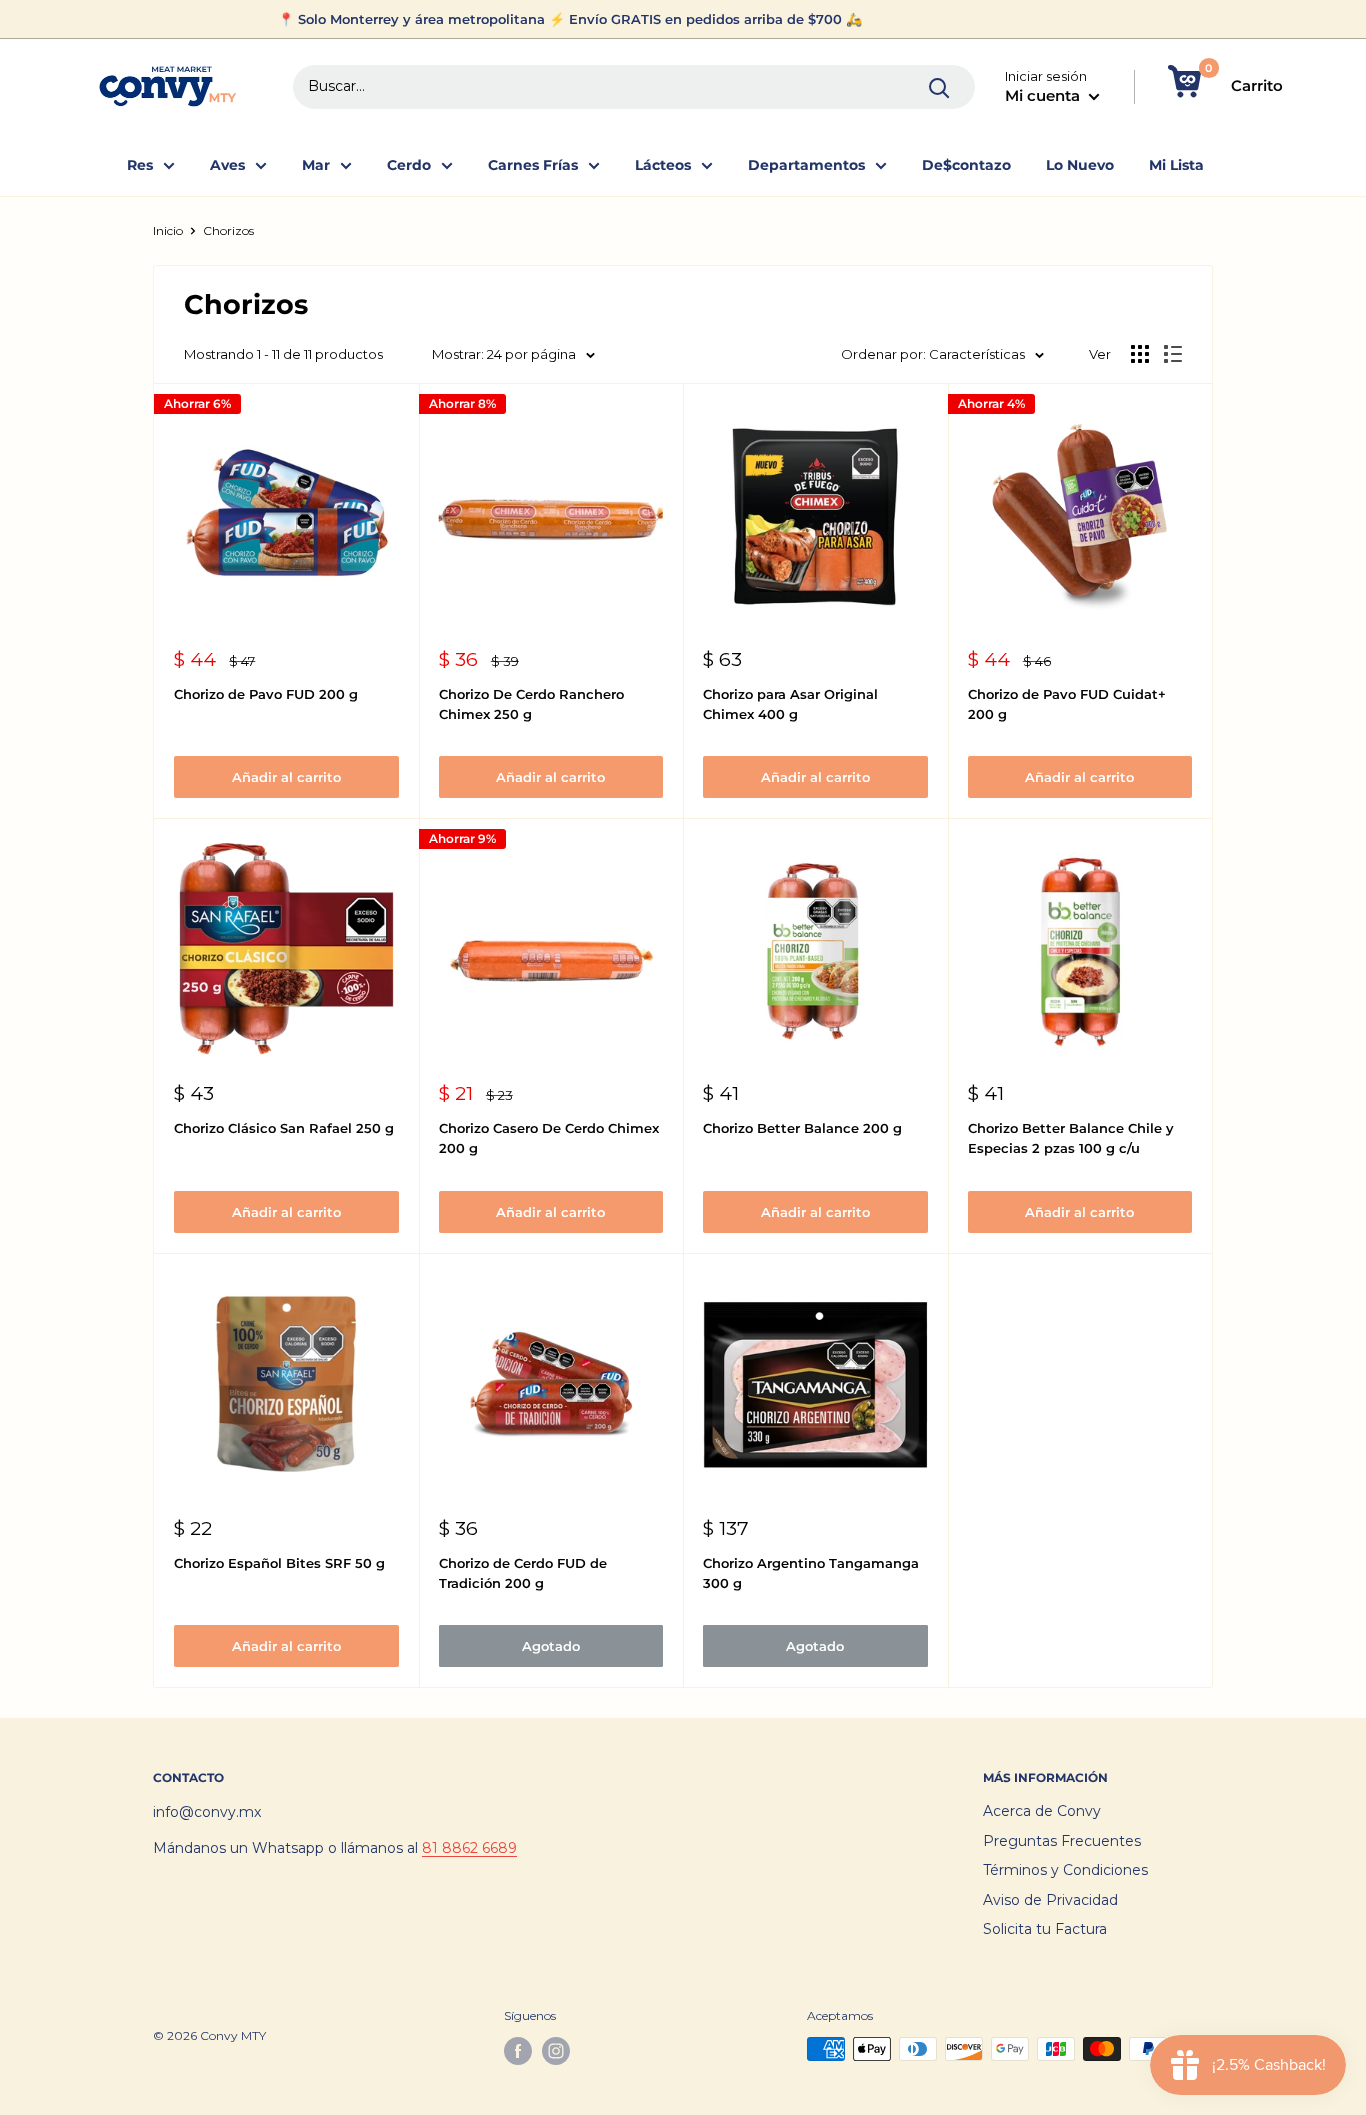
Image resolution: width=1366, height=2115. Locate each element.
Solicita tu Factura (1045, 1929)
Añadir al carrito (286, 777)
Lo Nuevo (1080, 165)
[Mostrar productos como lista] (1173, 354)
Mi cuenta (1044, 95)
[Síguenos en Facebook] (518, 2051)
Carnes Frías (533, 165)
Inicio (168, 230)
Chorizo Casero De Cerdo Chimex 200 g (549, 1138)
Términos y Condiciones (1065, 1870)
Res (140, 165)
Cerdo (409, 165)
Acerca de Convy (1042, 1811)
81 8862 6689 (469, 1848)
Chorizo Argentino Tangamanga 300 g (811, 1573)
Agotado (551, 1646)
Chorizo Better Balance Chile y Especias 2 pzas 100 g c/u (1071, 1138)
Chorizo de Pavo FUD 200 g (266, 694)
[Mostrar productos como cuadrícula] (1140, 354)
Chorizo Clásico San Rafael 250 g (284, 1128)
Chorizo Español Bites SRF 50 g (279, 1563)
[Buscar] (940, 87)
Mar (316, 165)
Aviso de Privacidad (1050, 1900)
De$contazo (966, 165)
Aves (227, 165)
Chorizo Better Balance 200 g (802, 1128)
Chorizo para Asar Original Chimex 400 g (790, 704)
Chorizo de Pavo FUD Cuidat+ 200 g (1067, 704)
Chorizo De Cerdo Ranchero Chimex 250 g (531, 704)
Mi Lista (1176, 165)
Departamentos (806, 165)
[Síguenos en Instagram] (556, 2051)
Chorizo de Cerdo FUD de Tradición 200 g (523, 1573)
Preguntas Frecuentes (1062, 1841)
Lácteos (663, 165)
